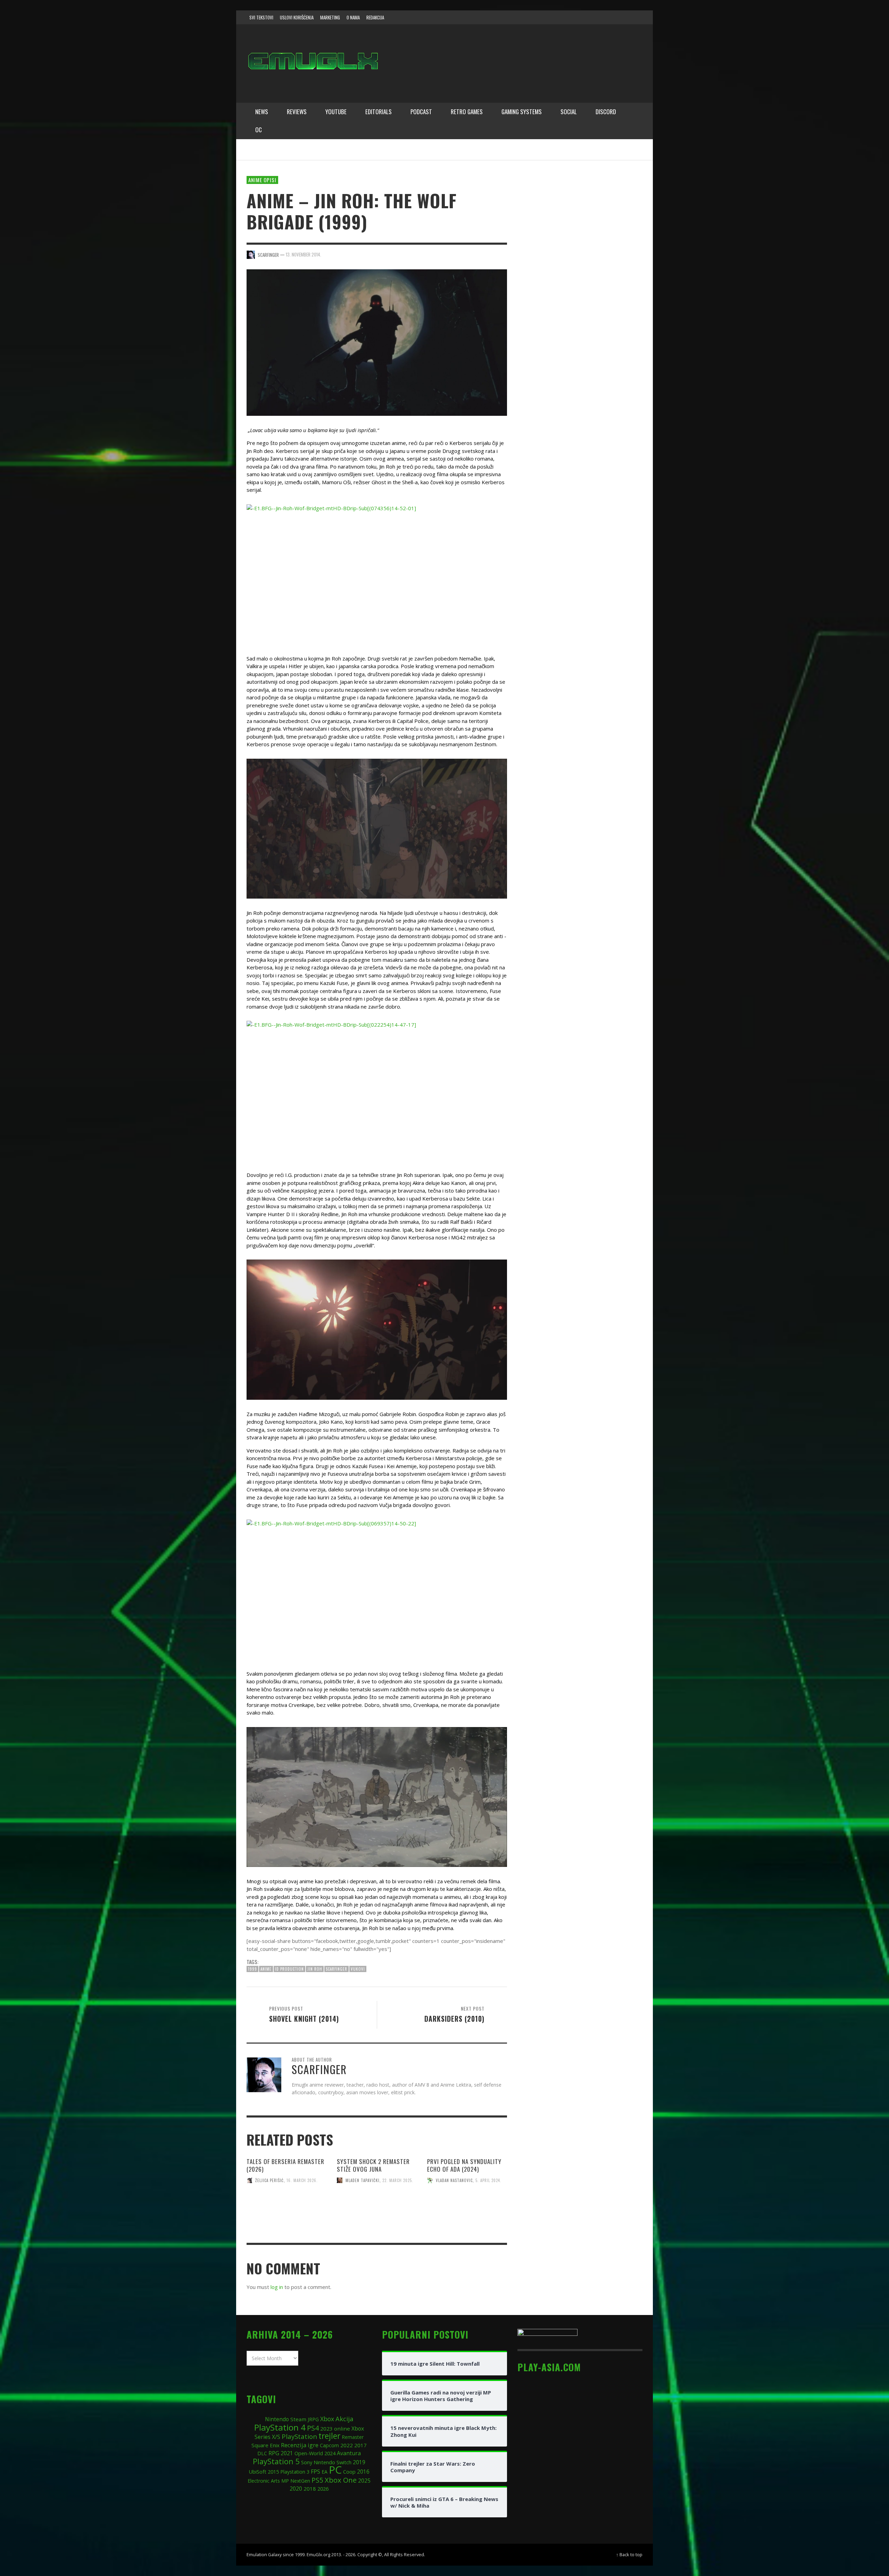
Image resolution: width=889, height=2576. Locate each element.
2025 (364, 2481)
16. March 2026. (302, 2180)
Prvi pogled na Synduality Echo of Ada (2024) (464, 2165)
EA (325, 2472)
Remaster (353, 2437)
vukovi (358, 1969)
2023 (326, 2428)
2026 (323, 2489)
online (342, 2428)
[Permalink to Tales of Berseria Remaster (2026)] (286, 2210)
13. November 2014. (304, 254)
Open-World (309, 2453)
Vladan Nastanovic (454, 2180)
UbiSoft (257, 2472)
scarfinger (337, 1969)
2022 (347, 2445)
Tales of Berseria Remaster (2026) (285, 2165)
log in (277, 2287)
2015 (273, 2472)
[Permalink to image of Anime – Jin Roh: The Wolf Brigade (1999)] (377, 342)
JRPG (313, 2419)
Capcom (329, 2445)
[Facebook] (581, 17)
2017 (360, 2445)
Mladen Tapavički (363, 2180)
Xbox (327, 2419)
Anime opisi (262, 180)
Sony (307, 2462)
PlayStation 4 (280, 2427)
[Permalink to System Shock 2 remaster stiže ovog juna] (377, 2210)
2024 (330, 2453)
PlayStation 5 (276, 2461)
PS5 (317, 2480)
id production (289, 1969)
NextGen (300, 2481)
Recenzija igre (300, 2445)
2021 (287, 2453)
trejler (329, 2436)
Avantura (349, 2453)
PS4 (313, 2428)
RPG (274, 2453)
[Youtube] (621, 17)
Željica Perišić (269, 2180)
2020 (296, 2489)
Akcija (344, 2419)
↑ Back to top (629, 2554)
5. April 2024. (488, 2180)
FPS (315, 2472)
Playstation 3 (295, 2472)
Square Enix (265, 2445)
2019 (359, 2462)
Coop (349, 2472)
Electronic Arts (264, 2481)
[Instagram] (595, 17)
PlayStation (299, 2436)
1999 (252, 1969)
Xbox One (341, 2480)
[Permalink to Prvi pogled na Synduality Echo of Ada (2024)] (467, 2210)
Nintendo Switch (333, 2462)
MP (285, 2481)
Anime (266, 1969)
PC (335, 2470)
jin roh (315, 1969)
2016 (363, 2472)
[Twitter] (608, 17)
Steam (298, 2419)
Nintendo (277, 2419)
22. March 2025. (398, 2180)
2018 (310, 2489)
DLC (262, 2453)
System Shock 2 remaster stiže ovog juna (373, 2165)
